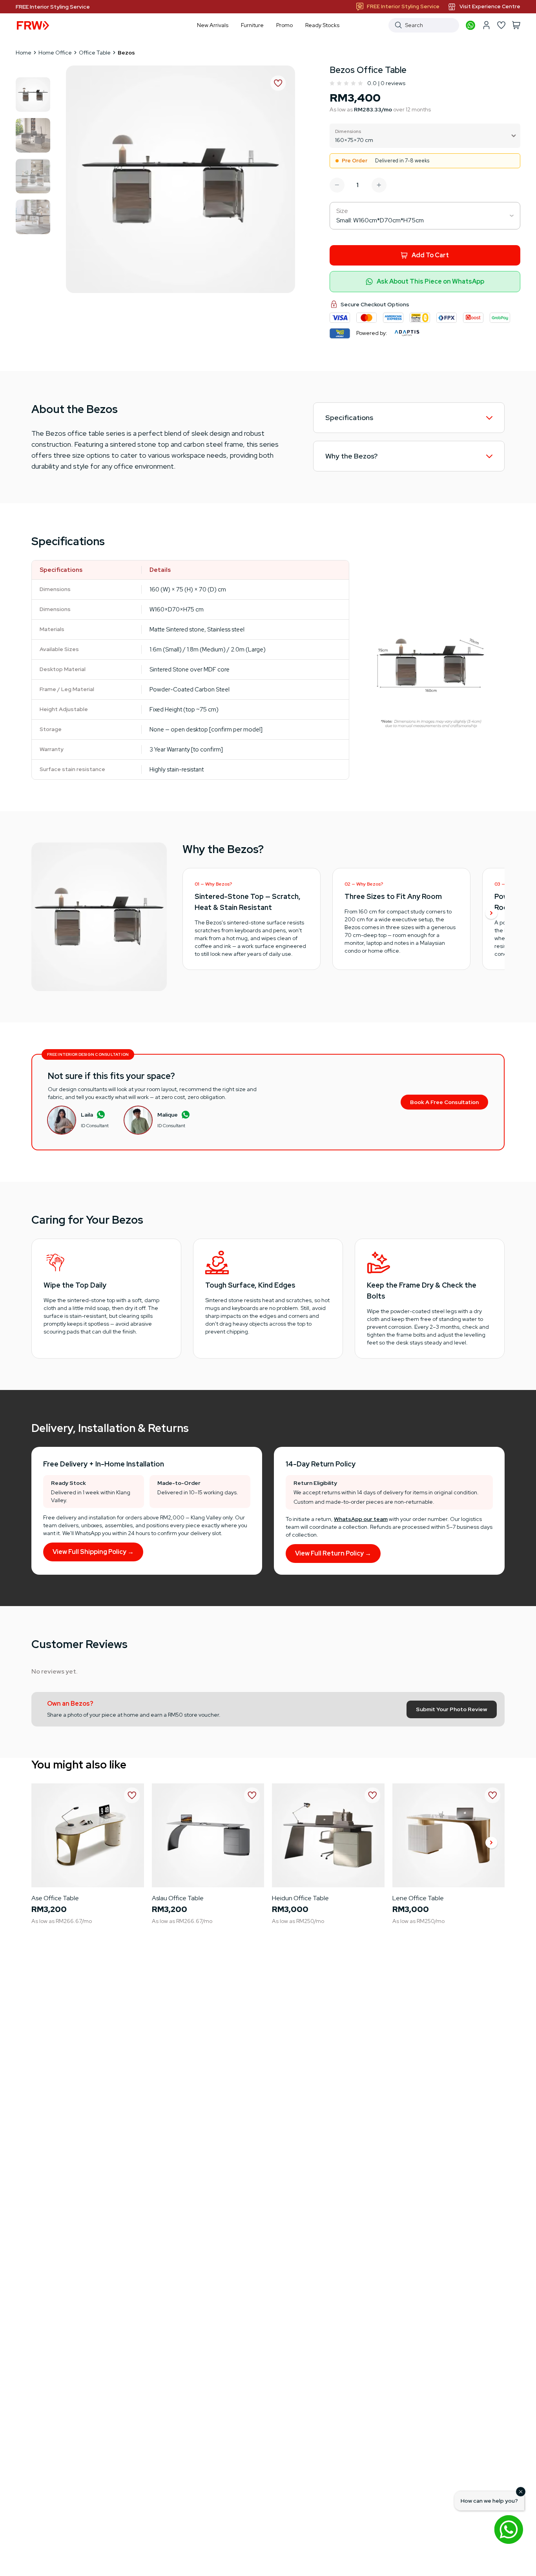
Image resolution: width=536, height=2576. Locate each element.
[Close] (521, 2492)
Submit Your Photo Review (452, 1709)
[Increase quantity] (379, 185)
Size (342, 211)
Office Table (95, 53)
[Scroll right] (491, 914)
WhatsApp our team (361, 1519)
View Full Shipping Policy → (93, 1552)
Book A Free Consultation (444, 1102)
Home (24, 53)
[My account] (486, 25)
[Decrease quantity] (337, 185)
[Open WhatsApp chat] (509, 2529)
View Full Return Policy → (333, 1553)
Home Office (55, 53)
